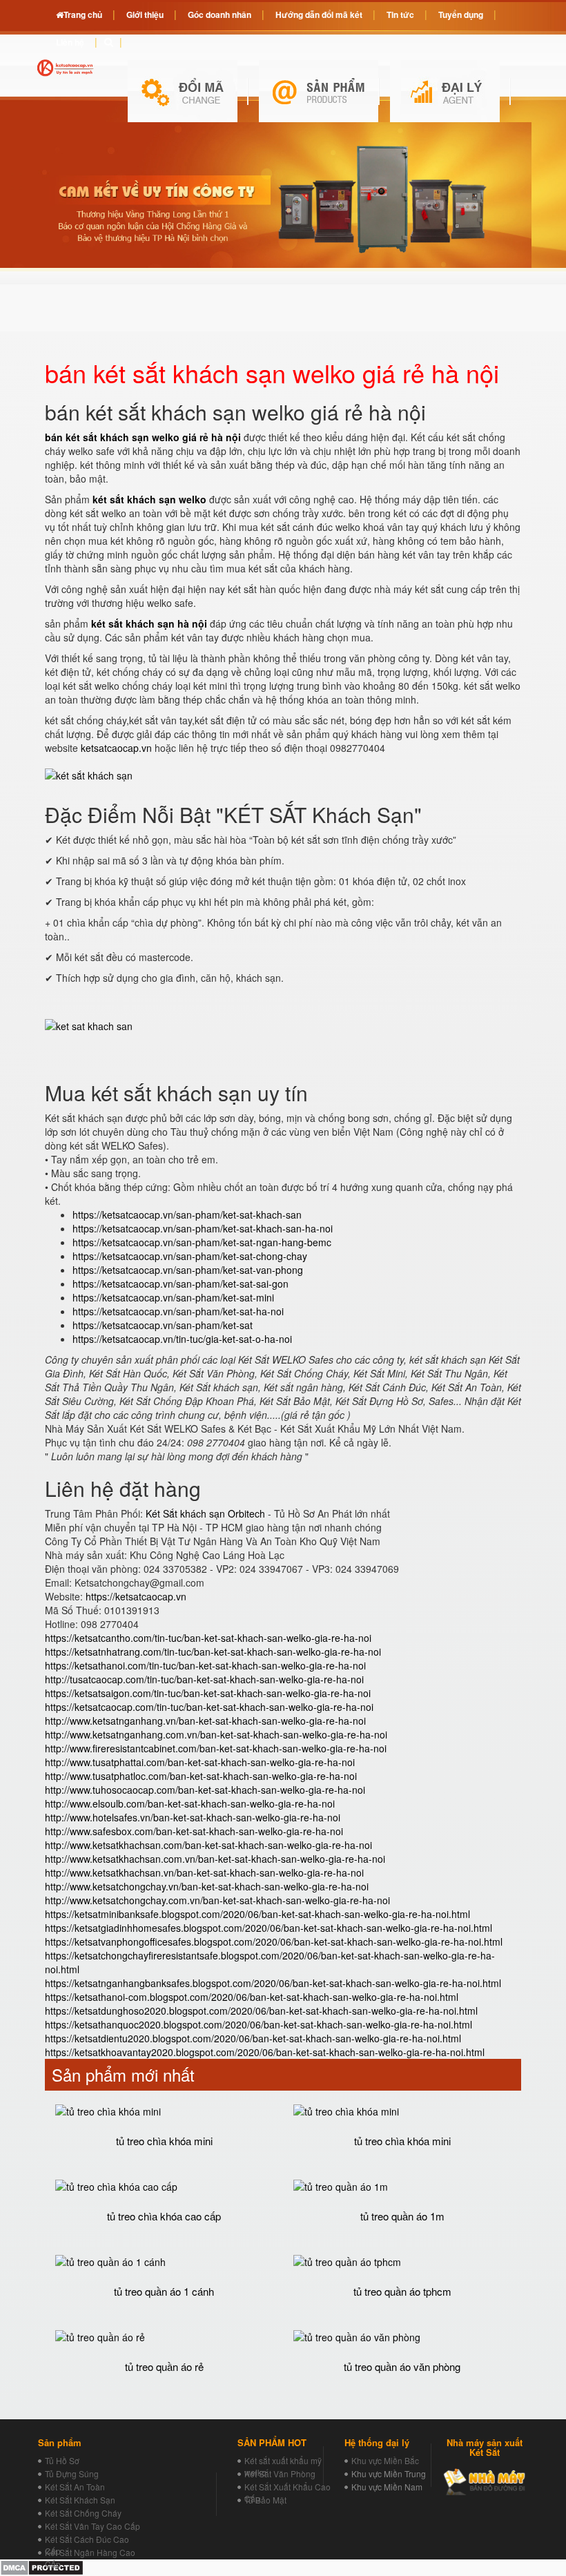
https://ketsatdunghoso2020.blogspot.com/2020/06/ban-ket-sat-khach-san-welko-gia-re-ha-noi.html (261, 2011)
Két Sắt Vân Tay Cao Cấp (92, 2526)
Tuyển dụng (461, 14)
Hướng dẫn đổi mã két (319, 14)
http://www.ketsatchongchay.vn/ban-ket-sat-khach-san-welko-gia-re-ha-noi (207, 1886)
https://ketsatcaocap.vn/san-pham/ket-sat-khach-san (187, 1214)
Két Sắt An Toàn (75, 2487)
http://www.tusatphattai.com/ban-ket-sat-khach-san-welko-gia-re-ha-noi (200, 1762)
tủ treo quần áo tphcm (402, 2291)
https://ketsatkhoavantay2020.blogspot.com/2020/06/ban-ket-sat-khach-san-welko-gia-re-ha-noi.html (265, 2052)
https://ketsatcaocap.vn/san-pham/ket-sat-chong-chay (190, 1256)
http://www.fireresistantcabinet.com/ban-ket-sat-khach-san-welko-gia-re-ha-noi (216, 1748)
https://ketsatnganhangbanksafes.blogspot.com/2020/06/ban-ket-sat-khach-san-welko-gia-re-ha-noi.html (273, 1983)
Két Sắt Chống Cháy (83, 2513)
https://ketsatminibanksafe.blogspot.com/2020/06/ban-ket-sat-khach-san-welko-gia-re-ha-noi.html (257, 1914)
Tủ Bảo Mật (265, 2500)
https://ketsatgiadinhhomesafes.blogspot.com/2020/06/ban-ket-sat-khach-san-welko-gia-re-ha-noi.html (269, 1928)
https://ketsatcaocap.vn (136, 1596)
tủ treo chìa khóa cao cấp (164, 2216)
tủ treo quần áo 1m (402, 2216)
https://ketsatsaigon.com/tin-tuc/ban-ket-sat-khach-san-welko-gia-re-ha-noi (208, 1693)
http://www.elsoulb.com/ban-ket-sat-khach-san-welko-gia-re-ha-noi (190, 1803)
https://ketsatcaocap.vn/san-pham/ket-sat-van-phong (188, 1270)
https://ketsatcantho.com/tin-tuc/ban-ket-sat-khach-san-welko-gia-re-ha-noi (208, 1638)
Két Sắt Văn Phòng (280, 2473)
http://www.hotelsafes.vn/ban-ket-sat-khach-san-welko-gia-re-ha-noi (193, 1817)
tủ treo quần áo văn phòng (402, 2366)
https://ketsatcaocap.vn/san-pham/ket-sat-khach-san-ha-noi (203, 1228)
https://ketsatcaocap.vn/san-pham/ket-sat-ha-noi (178, 1311)
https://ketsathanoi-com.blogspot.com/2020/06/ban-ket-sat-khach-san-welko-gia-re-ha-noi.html (252, 1997)
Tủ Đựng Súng (72, 2473)
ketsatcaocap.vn (116, 748)
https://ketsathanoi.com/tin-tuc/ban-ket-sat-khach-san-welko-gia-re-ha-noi (205, 1665)
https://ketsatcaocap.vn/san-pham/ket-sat (163, 1325)
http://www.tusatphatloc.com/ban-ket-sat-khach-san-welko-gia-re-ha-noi (201, 1776)
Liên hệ (70, 42)
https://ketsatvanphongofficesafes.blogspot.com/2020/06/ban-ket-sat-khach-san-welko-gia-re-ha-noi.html (274, 1941)
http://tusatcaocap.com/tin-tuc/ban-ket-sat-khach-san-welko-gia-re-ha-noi (204, 1679)
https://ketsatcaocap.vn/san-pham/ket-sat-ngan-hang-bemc (202, 1242)
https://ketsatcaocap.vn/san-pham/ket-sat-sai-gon (180, 1284)
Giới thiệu (145, 14)
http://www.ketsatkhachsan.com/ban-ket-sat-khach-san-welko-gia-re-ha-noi (208, 1845)
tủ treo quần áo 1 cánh (164, 2291)
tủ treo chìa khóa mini (164, 2141)
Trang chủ (83, 14)
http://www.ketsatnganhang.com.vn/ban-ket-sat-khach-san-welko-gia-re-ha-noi (216, 1734)
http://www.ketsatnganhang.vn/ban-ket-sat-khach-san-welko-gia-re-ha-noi (205, 1721)
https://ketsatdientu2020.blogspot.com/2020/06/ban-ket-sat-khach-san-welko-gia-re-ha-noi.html (253, 2038)
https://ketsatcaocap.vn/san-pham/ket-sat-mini (173, 1297)
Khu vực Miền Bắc (385, 2460)
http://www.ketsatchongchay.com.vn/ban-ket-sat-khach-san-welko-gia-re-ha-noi (217, 1900)
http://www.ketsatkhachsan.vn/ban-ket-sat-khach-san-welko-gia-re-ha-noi (204, 1872)
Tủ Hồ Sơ (62, 2460)
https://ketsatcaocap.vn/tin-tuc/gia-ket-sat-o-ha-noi (182, 1339)
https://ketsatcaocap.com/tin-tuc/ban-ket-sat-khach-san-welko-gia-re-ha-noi (209, 1707)
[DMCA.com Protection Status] (42, 2566)
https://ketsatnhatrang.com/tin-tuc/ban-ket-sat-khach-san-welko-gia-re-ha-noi (213, 1652)
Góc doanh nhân (219, 14)
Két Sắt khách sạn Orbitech (205, 1513)
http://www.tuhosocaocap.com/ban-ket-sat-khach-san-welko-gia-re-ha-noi (205, 1790)
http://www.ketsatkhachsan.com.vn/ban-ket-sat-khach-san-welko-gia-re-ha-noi (215, 1859)
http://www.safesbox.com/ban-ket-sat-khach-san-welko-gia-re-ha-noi (194, 1831)
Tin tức (400, 14)
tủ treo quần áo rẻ (164, 2366)
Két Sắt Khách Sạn (80, 2500)
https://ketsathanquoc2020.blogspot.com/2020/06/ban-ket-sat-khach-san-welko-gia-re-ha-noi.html (258, 2024)
